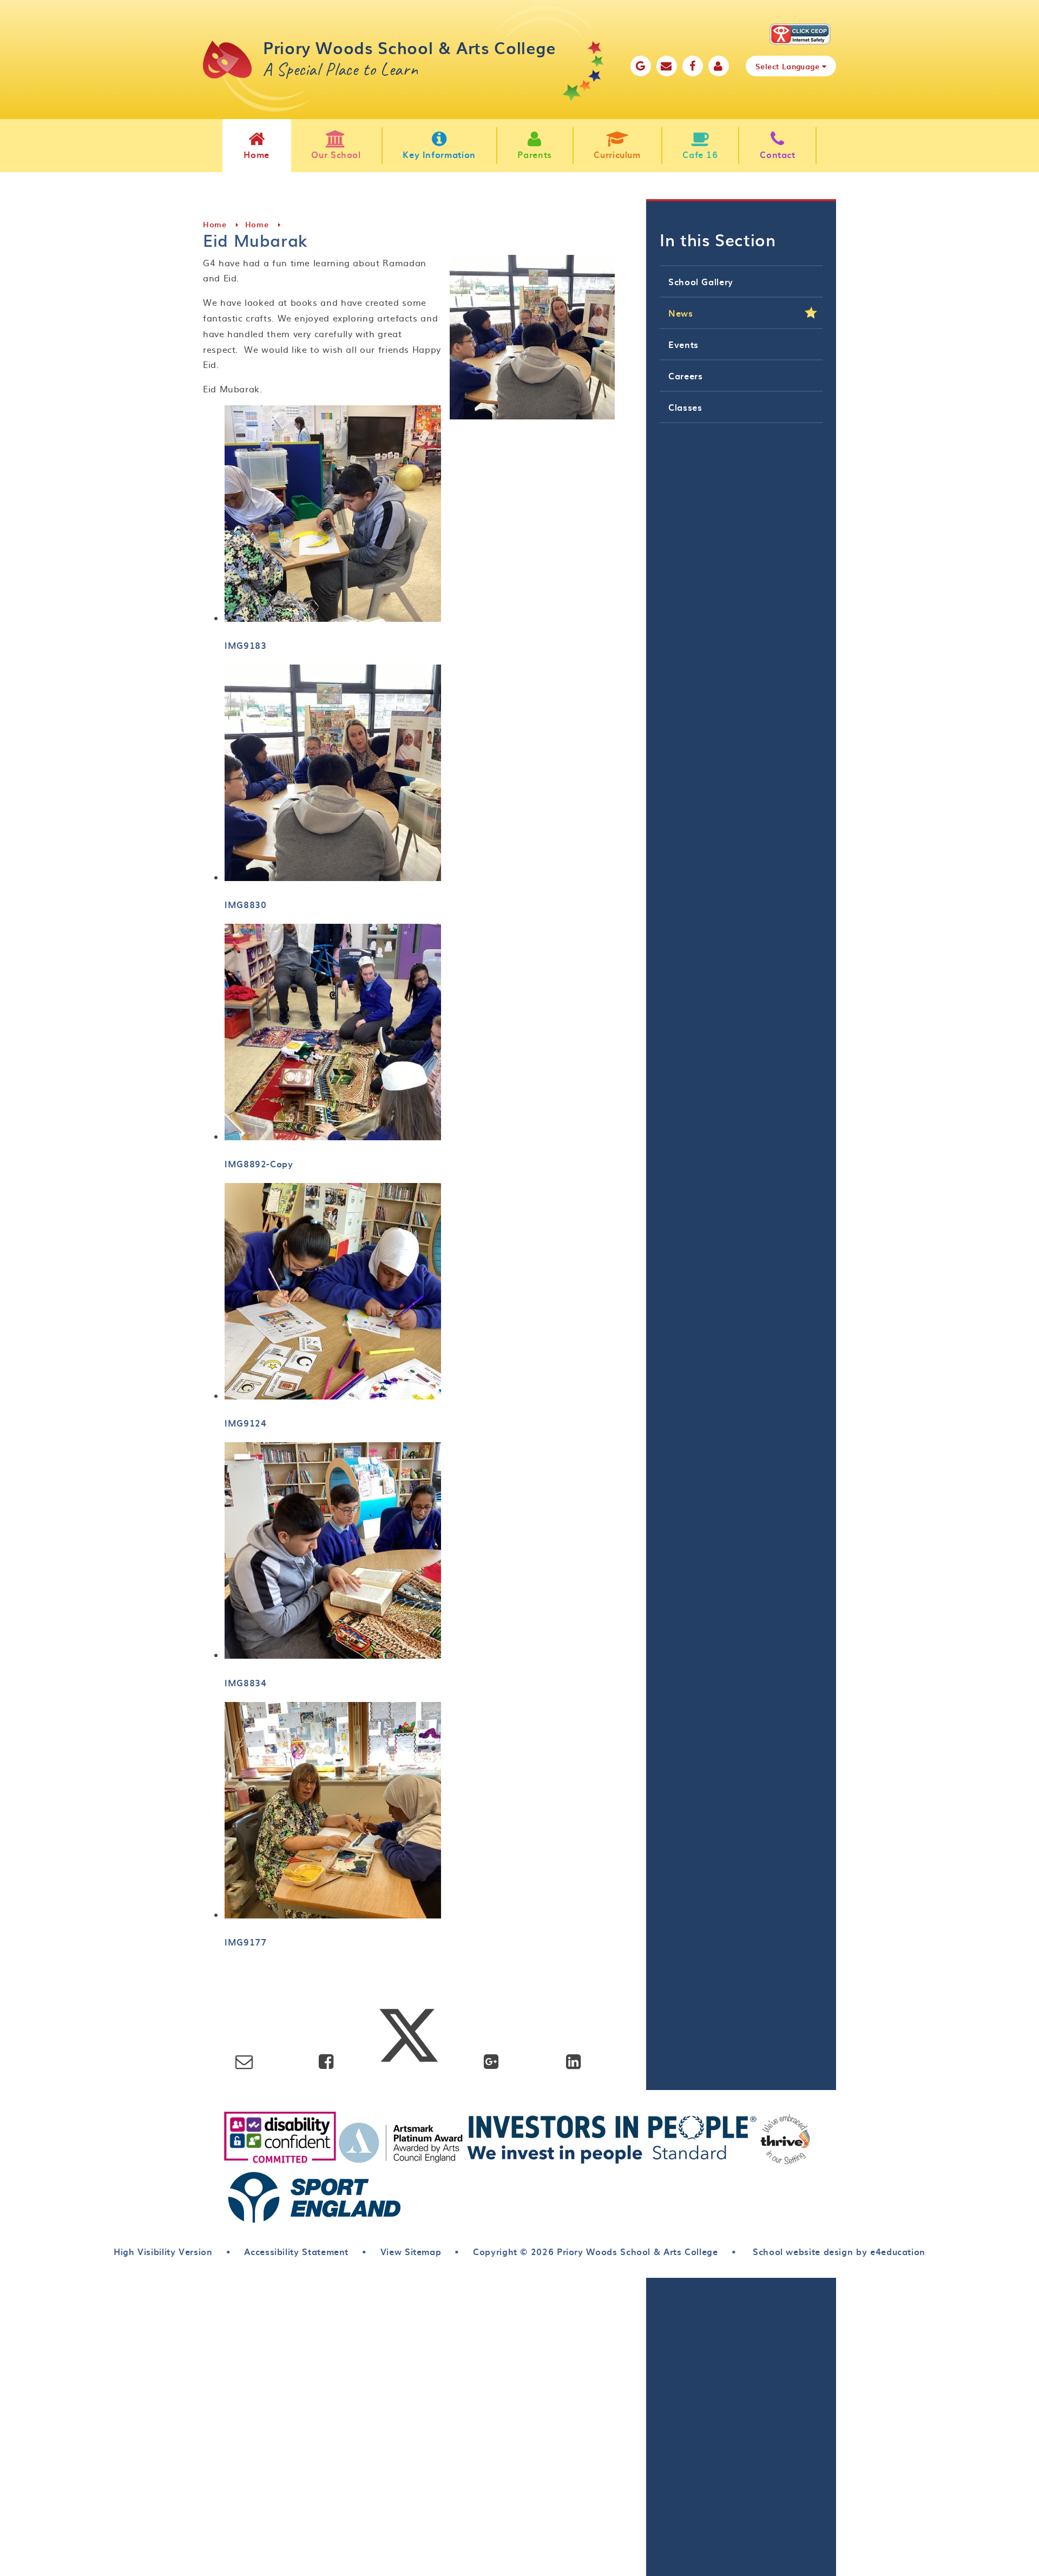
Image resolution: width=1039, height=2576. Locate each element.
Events (683, 344)
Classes (685, 407)
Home (215, 224)
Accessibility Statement (296, 2251)
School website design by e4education (837, 2251)
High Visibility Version (163, 2251)
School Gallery (701, 281)
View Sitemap (411, 2251)
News (681, 313)
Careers (685, 376)
